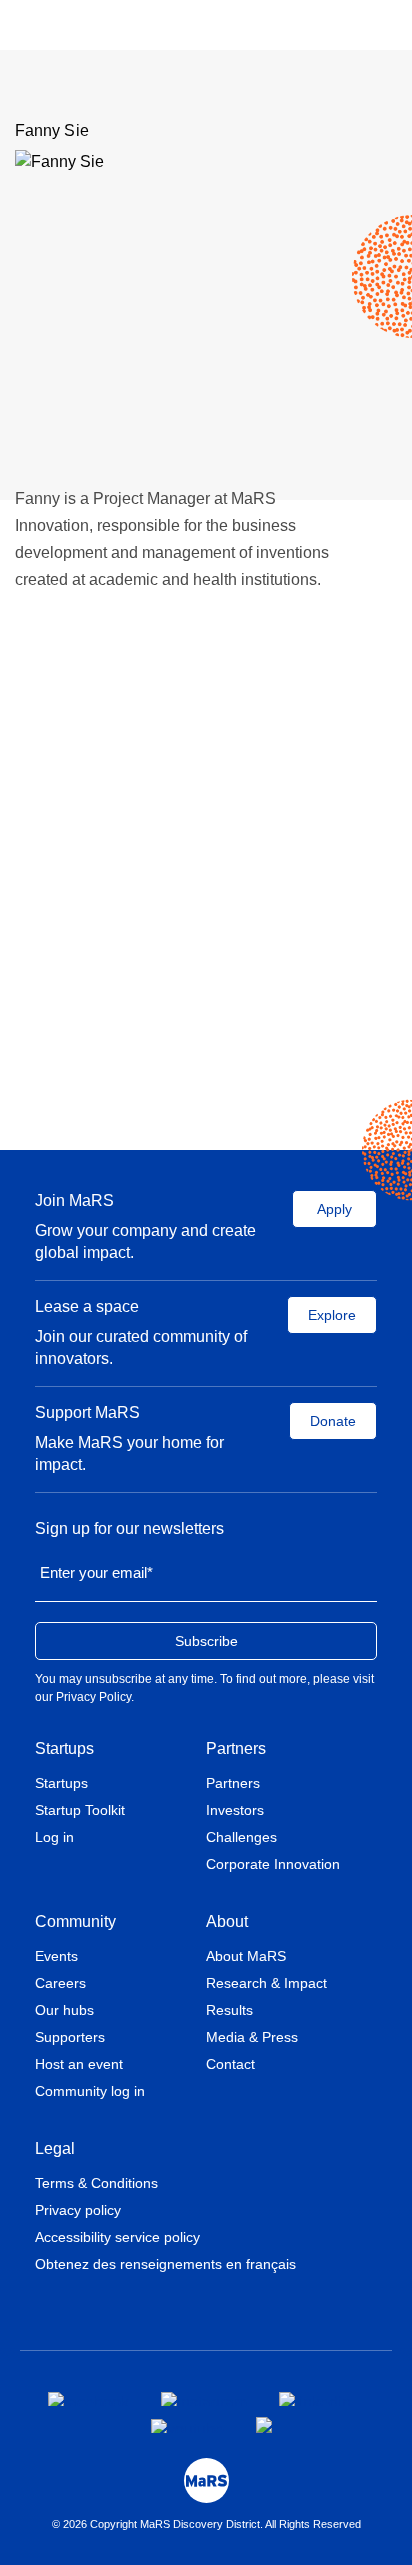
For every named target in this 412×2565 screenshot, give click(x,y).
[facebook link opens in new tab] (88, 2399)
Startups (64, 1748)
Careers (60, 1983)
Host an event (79, 2064)
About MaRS (246, 1956)
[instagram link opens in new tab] (204, 2399)
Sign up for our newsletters (129, 1528)
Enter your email (96, 1572)
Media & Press (252, 2037)
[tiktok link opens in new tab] (266, 2425)
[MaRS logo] (206, 2480)
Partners (236, 1748)
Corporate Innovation (273, 1864)
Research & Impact (266, 1983)
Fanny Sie (52, 130)
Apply (334, 1209)
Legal (55, 2148)
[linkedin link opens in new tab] (315, 2399)
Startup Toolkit (80, 1810)
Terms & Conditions (96, 2183)
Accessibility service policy (117, 2237)
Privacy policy (78, 2210)
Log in (54, 1837)
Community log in (90, 2091)
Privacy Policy (93, 1697)
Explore (332, 1315)
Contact (230, 2064)
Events (56, 1956)
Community (75, 1921)
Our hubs (64, 2010)
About (227, 1921)
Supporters (70, 2037)
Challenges (241, 1837)
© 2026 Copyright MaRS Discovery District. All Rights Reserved (206, 2524)
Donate (333, 1421)
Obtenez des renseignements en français (165, 2264)
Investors (235, 1810)
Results (229, 2010)
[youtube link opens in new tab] (187, 2426)
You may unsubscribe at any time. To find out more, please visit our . (204, 1688)
